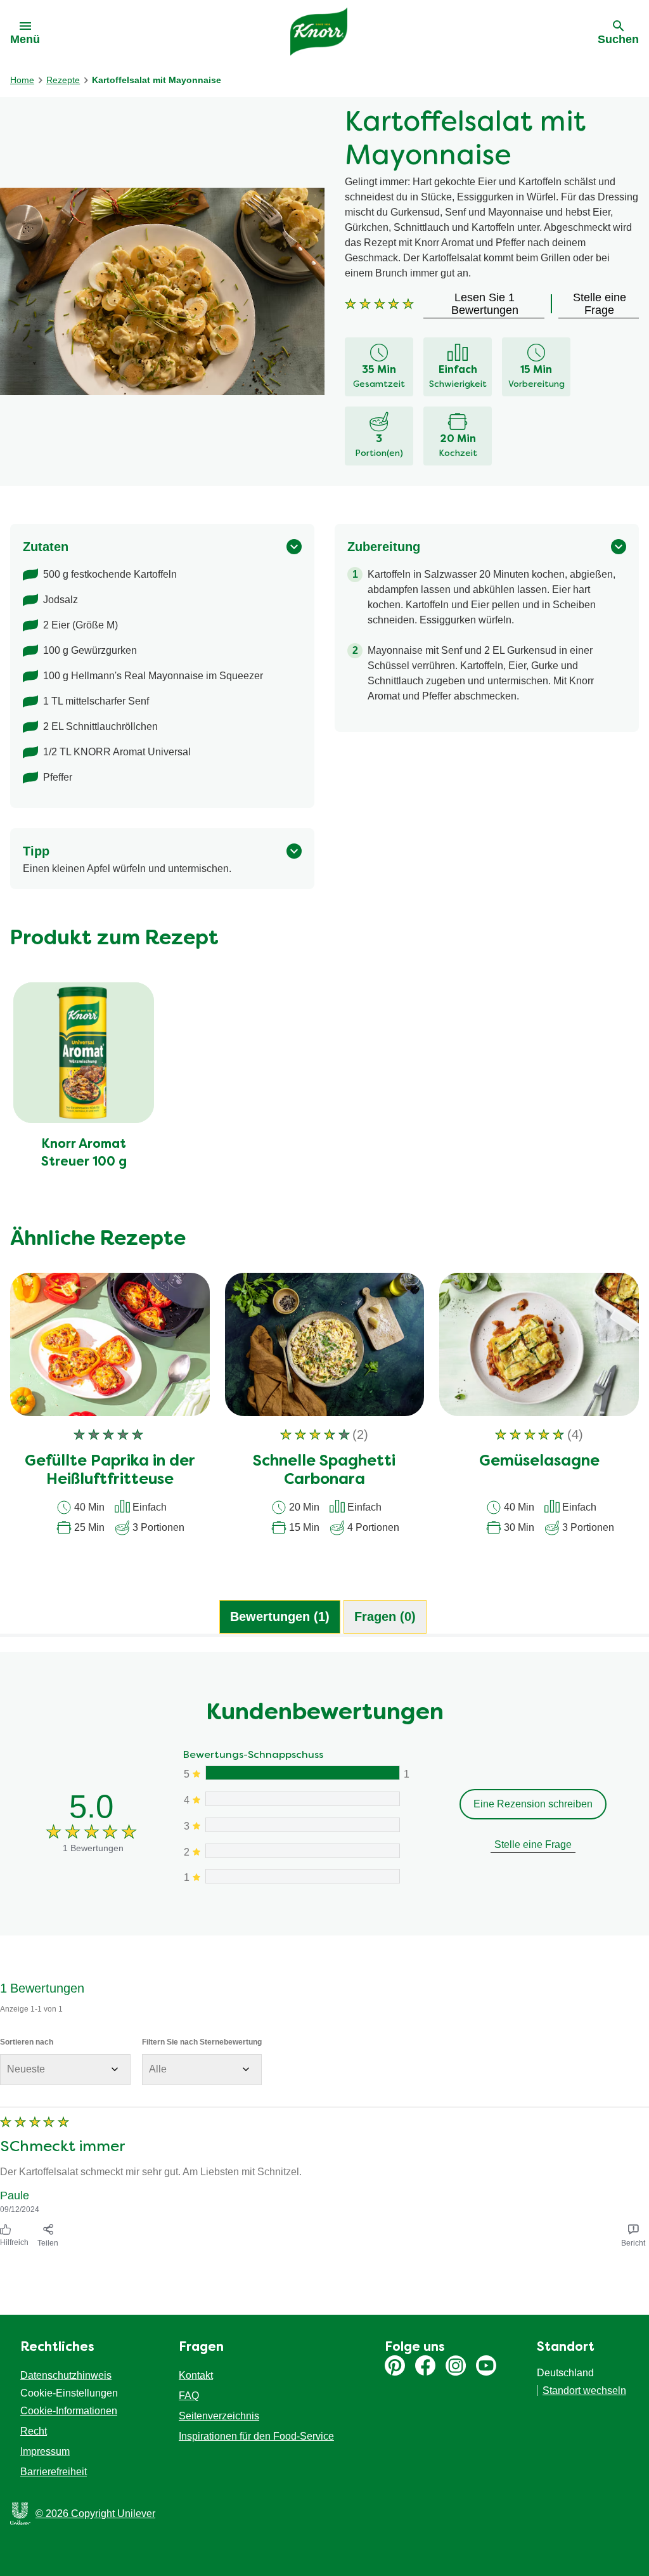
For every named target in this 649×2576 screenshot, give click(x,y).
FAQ (189, 2396)
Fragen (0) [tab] (385, 1617)
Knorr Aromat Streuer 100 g (84, 1154)
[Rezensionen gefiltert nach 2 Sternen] (302, 1851)
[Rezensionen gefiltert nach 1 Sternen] (302, 1876)
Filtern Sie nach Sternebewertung (202, 2042)
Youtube (486, 2365)
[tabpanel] (324, 1952)
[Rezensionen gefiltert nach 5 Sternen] (302, 1773)
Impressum (45, 2451)
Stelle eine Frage (533, 1844)
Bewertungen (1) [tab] (280, 1617)
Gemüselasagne (539, 1462)
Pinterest (395, 2365)
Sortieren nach (27, 2042)
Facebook (425, 2365)
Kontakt (196, 2375)
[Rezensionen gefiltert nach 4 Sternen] (302, 1799)
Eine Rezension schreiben (533, 1804)
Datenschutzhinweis (66, 2375)
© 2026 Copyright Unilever (95, 2514)
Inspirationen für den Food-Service (256, 2436)
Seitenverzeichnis (219, 2416)
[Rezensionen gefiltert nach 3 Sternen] (302, 1825)
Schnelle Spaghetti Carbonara (324, 1471)
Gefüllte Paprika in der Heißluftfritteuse (110, 1471)
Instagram (456, 2365)
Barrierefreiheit (54, 2472)
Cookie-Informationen (69, 2411)
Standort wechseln (584, 2391)
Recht (34, 2431)
